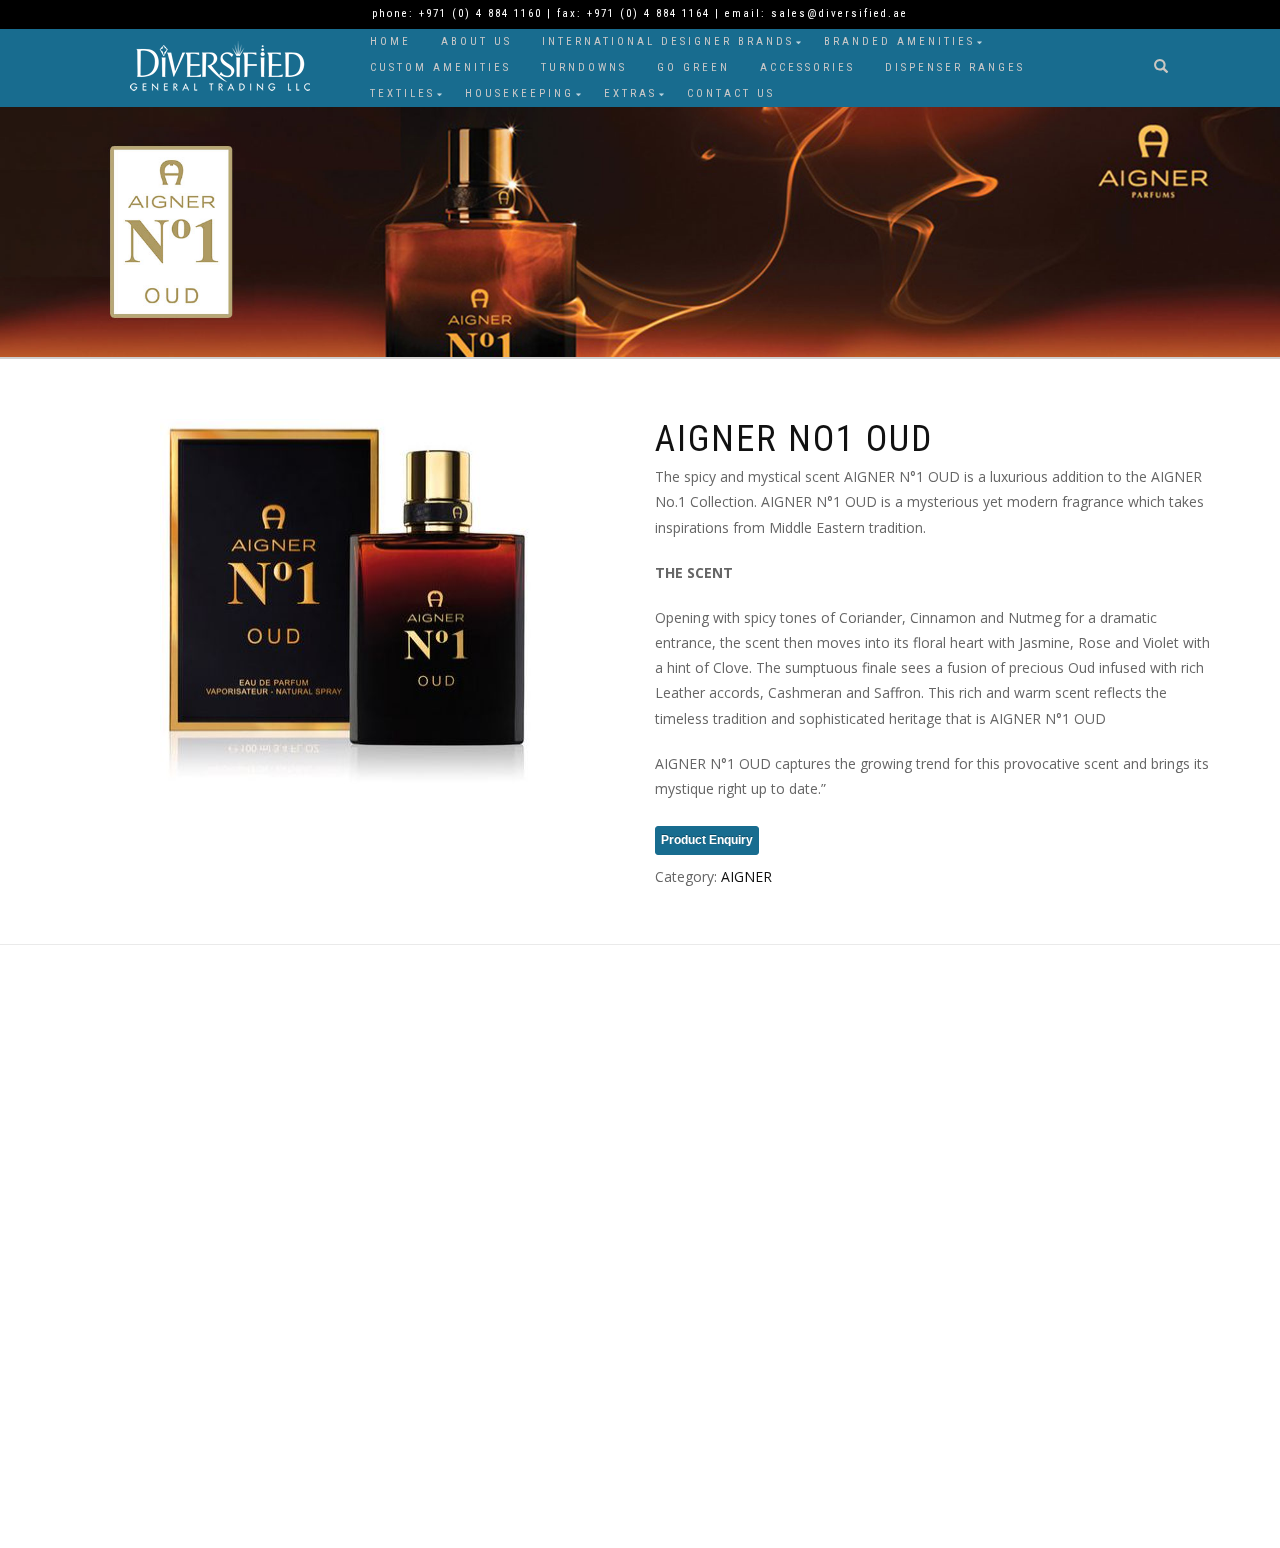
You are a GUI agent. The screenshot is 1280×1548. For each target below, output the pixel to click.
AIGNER (746, 876)
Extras (630, 93)
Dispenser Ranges (955, 67)
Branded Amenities (899, 41)
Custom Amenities (440, 67)
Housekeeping (519, 93)
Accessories (807, 67)
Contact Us (731, 93)
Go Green (693, 67)
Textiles (402, 93)
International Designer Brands (668, 41)
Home (390, 41)
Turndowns (584, 67)
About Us (476, 41)
